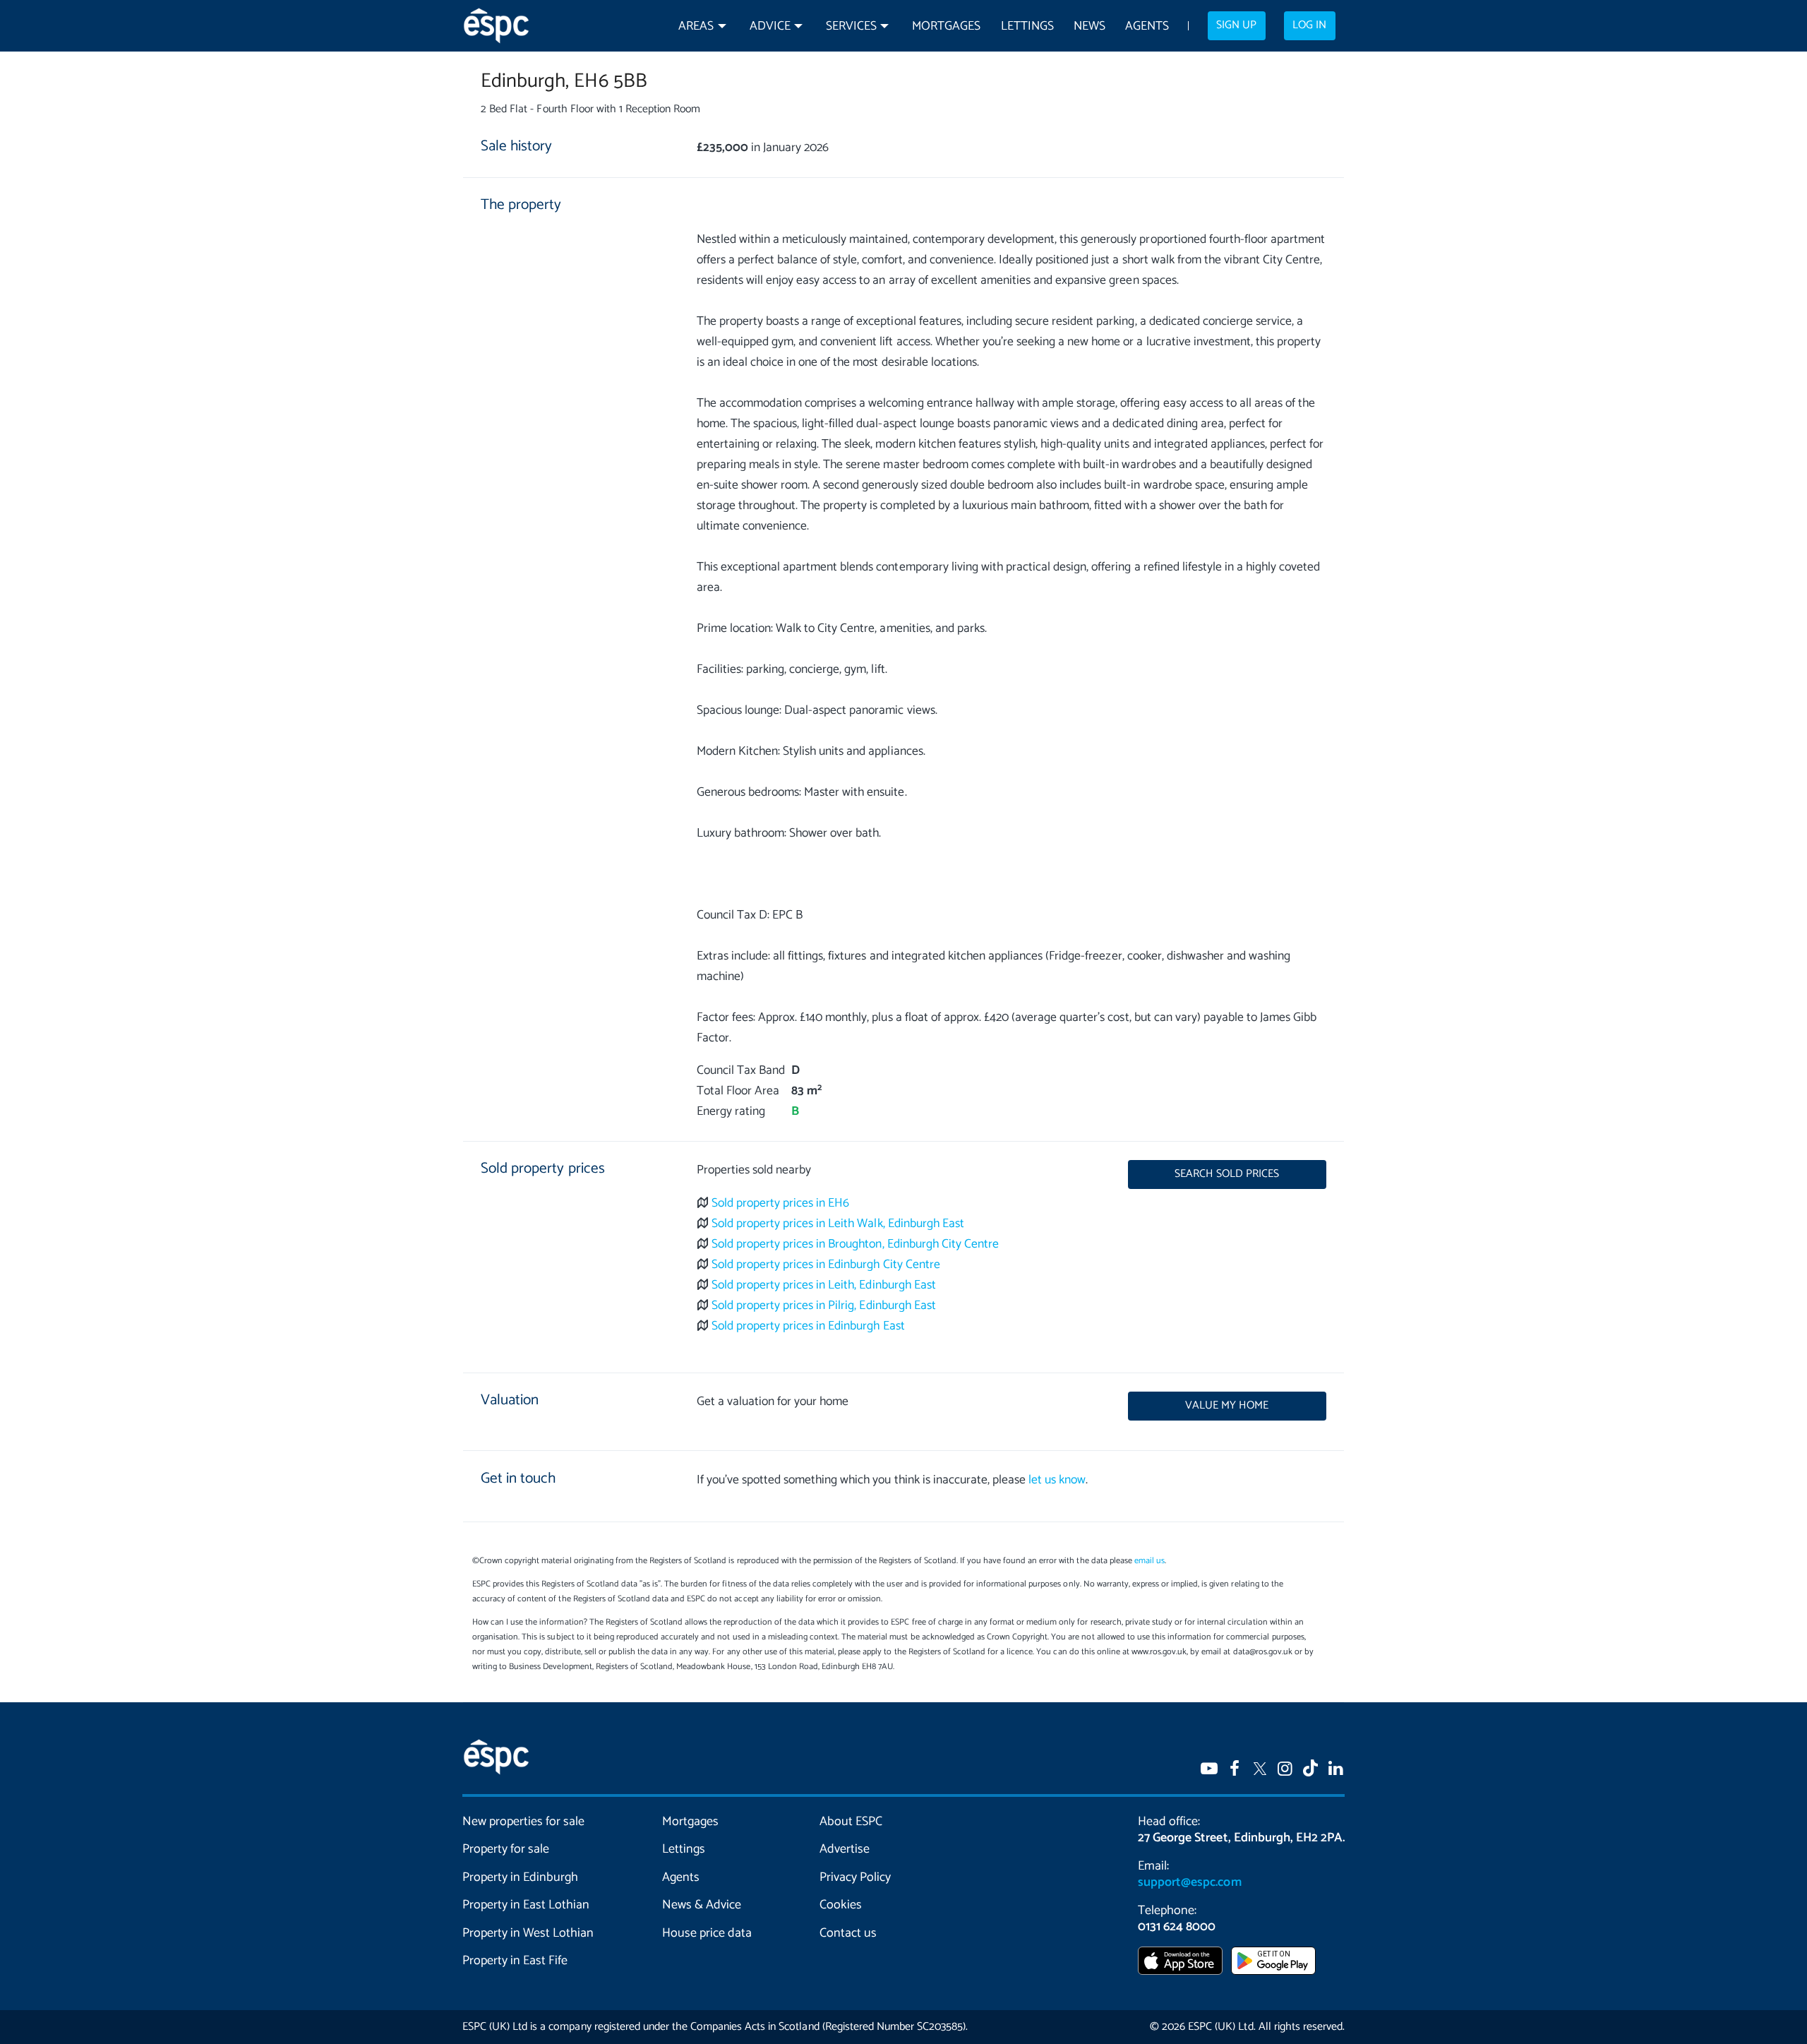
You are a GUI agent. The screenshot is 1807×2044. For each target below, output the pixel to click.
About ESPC (851, 1822)
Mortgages (946, 26)
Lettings (1027, 26)
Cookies (841, 1905)
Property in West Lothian (528, 1933)
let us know (1057, 1480)
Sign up (1236, 25)
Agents (1147, 26)
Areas (696, 26)
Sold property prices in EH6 (781, 1203)
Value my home (1227, 1406)
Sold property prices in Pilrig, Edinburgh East (824, 1306)
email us (1149, 1561)
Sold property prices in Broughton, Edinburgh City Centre (855, 1244)
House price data (707, 1933)
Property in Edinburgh (520, 1877)
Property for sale (506, 1849)
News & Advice (702, 1905)
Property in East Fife (515, 1961)
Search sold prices (1227, 1174)
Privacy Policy (855, 1877)
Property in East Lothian (526, 1905)
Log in (1309, 25)
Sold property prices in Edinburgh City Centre (826, 1265)
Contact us (848, 1933)
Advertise (845, 1849)
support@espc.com (1189, 1882)
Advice (770, 26)
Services (851, 26)
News (1089, 26)
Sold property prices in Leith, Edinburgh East (824, 1285)
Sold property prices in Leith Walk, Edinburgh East (838, 1224)
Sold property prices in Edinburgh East (808, 1326)
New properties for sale (524, 1822)
